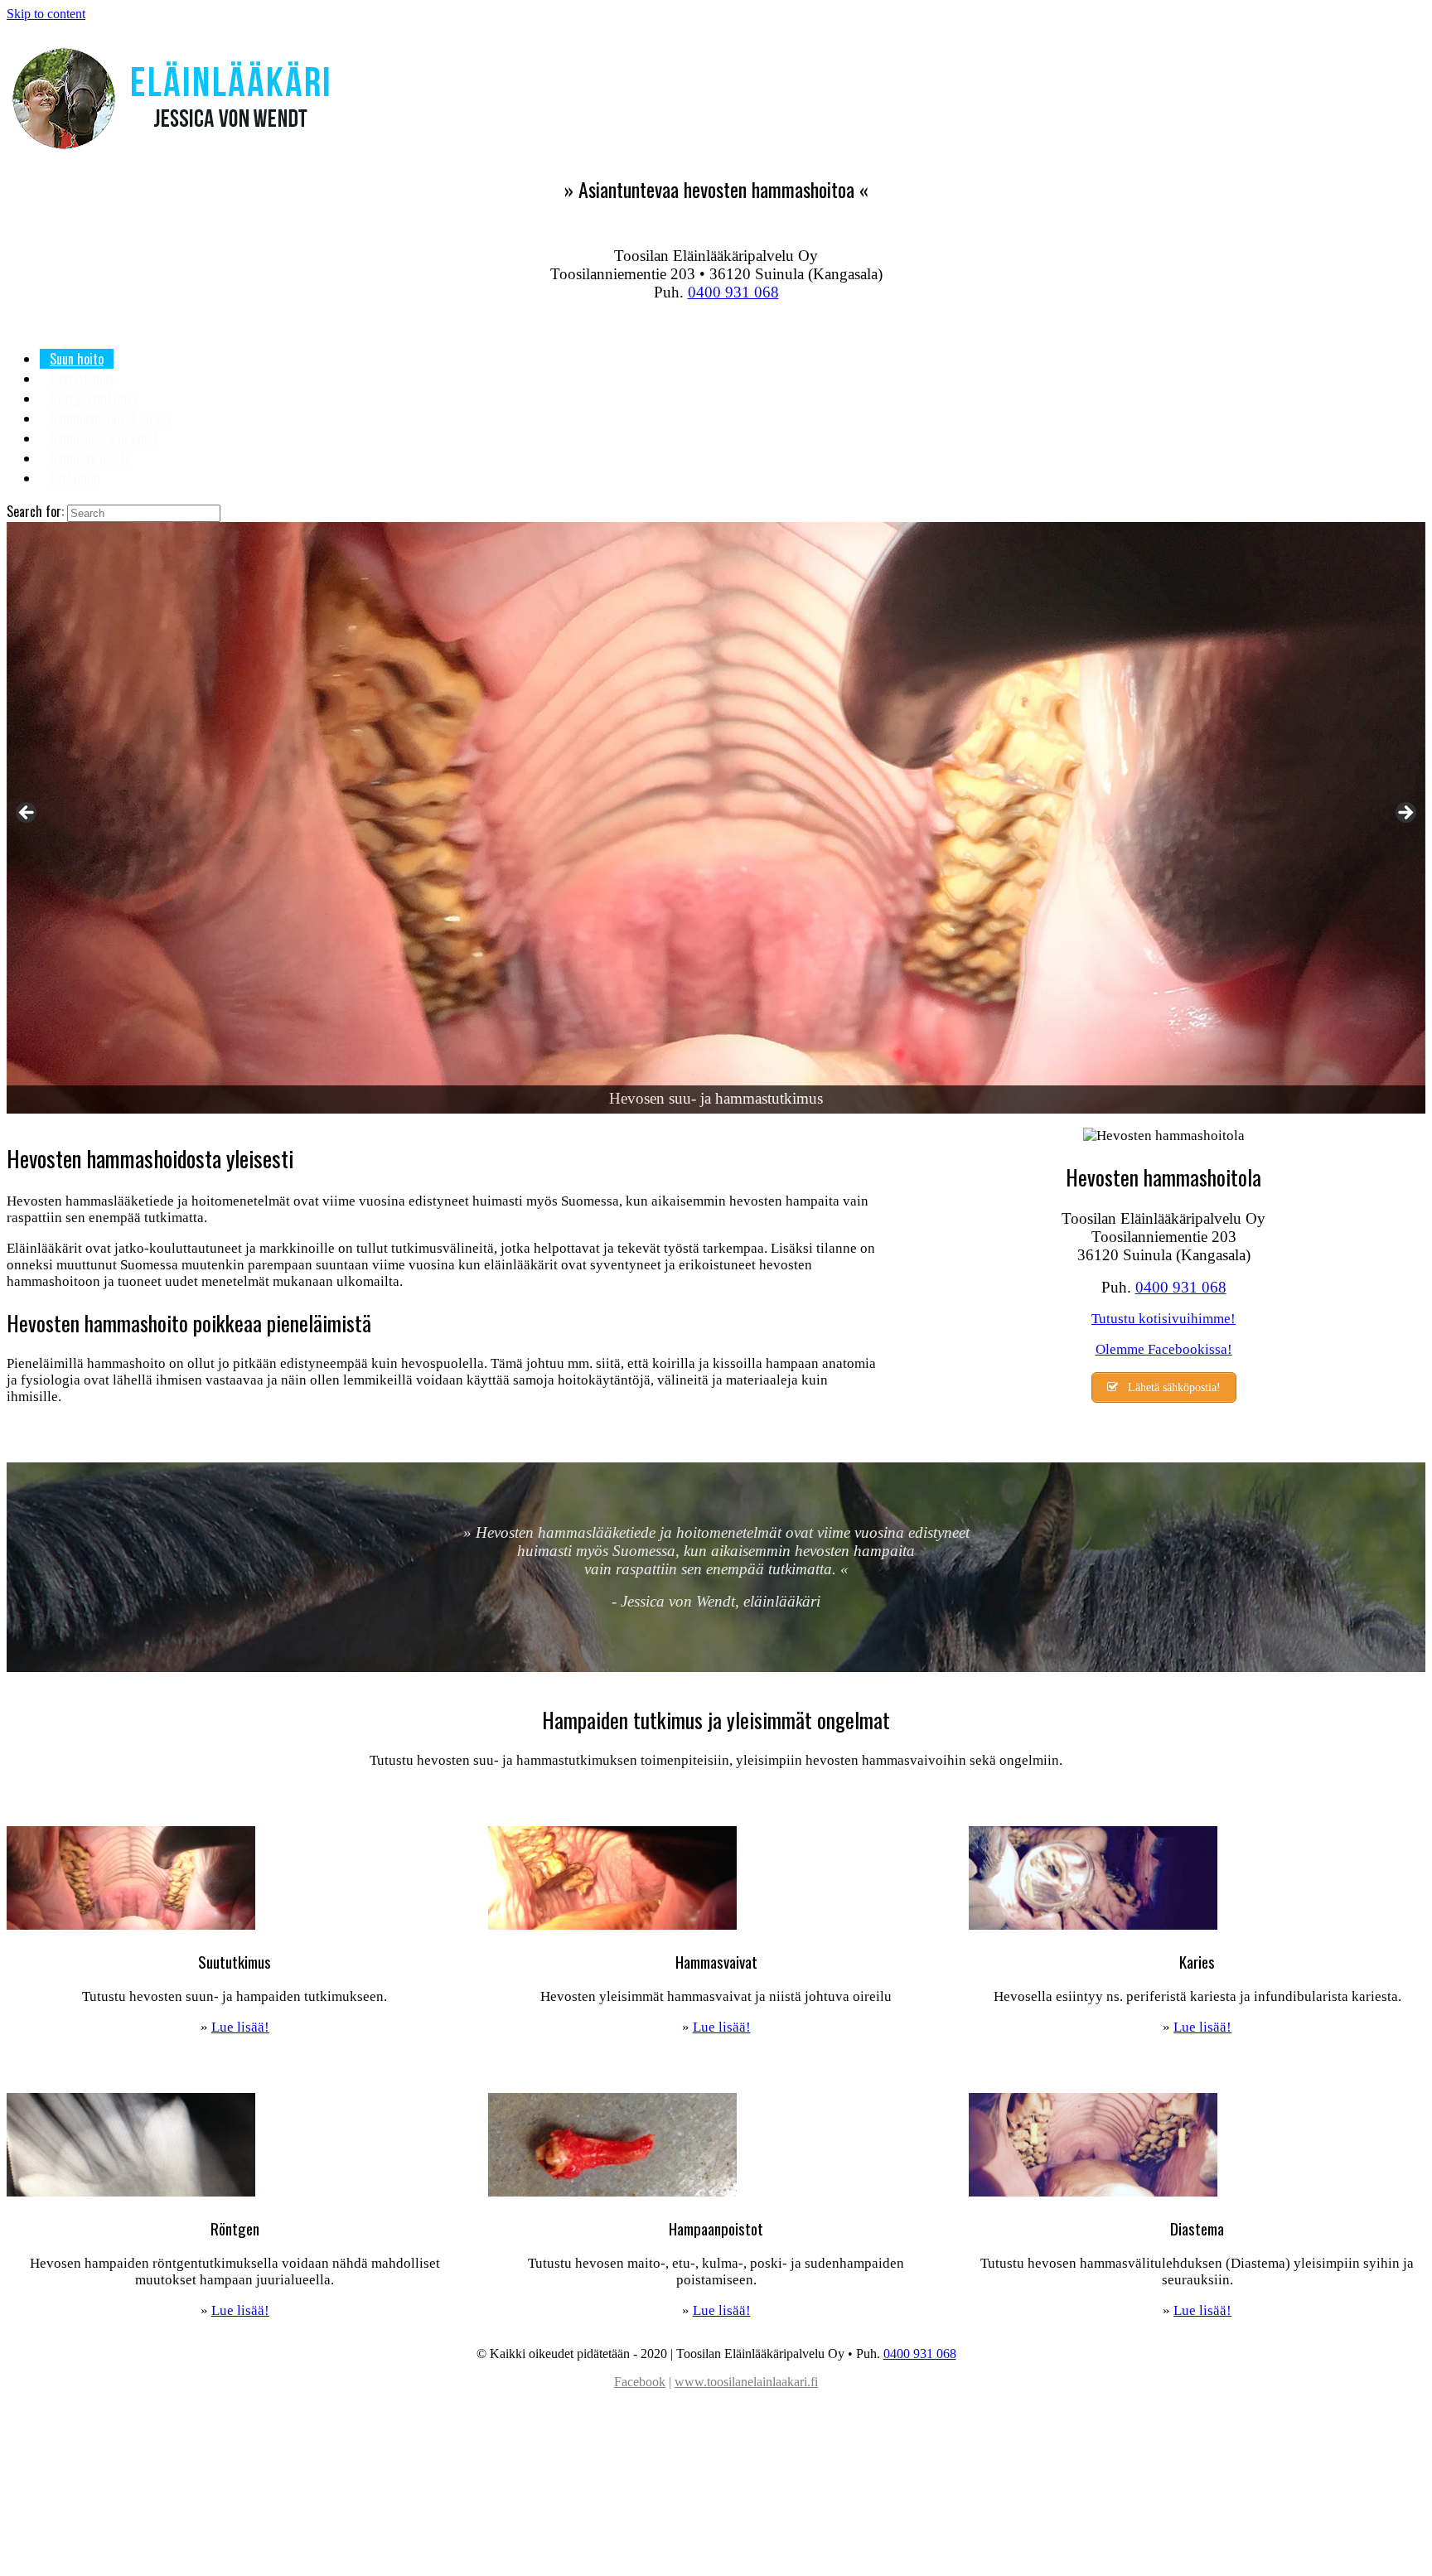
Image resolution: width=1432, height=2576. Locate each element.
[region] (716, 817)
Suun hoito (77, 359)
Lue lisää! (240, 2027)
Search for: (35, 511)
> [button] (1405, 814)
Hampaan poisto (90, 458)
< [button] (27, 814)
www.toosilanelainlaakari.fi (746, 2382)
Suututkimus (82, 379)
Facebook (640, 2382)
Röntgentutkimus (94, 399)
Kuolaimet (75, 478)
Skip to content (46, 14)
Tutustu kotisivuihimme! (1163, 1319)
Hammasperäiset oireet (110, 418)
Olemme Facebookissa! (1164, 1349)
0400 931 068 (733, 292)
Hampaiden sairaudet (104, 438)
